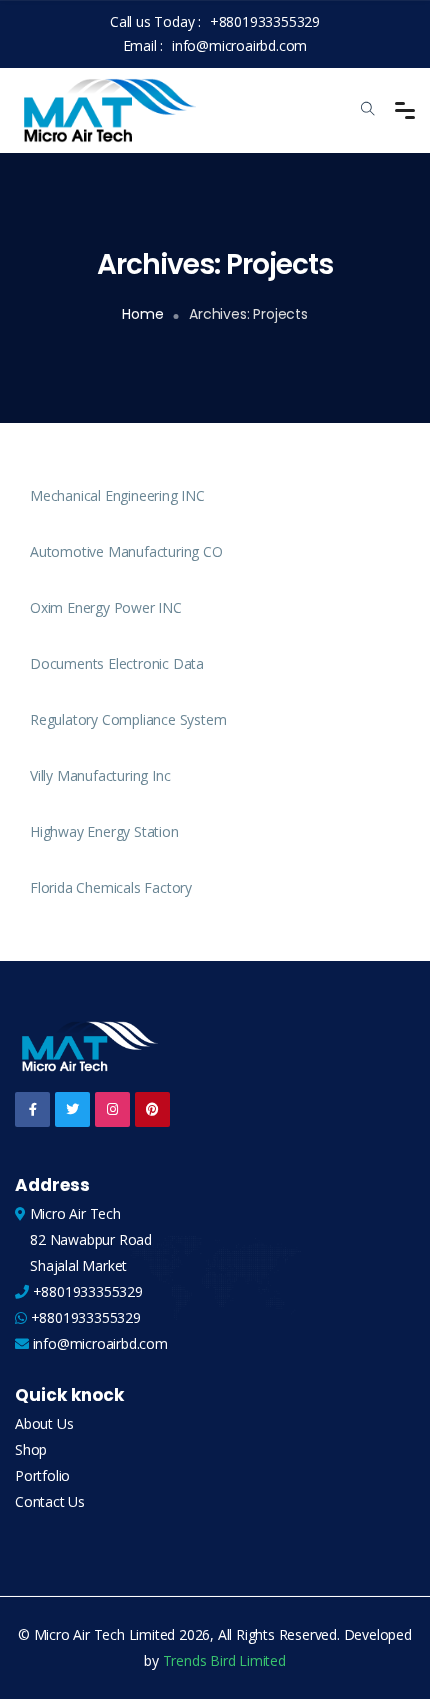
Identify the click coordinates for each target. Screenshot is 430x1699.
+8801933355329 (265, 21)
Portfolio (42, 1475)
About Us (44, 1423)
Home (142, 314)
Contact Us (50, 1501)
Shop (31, 1449)
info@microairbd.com (239, 45)
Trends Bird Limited (224, 1660)
